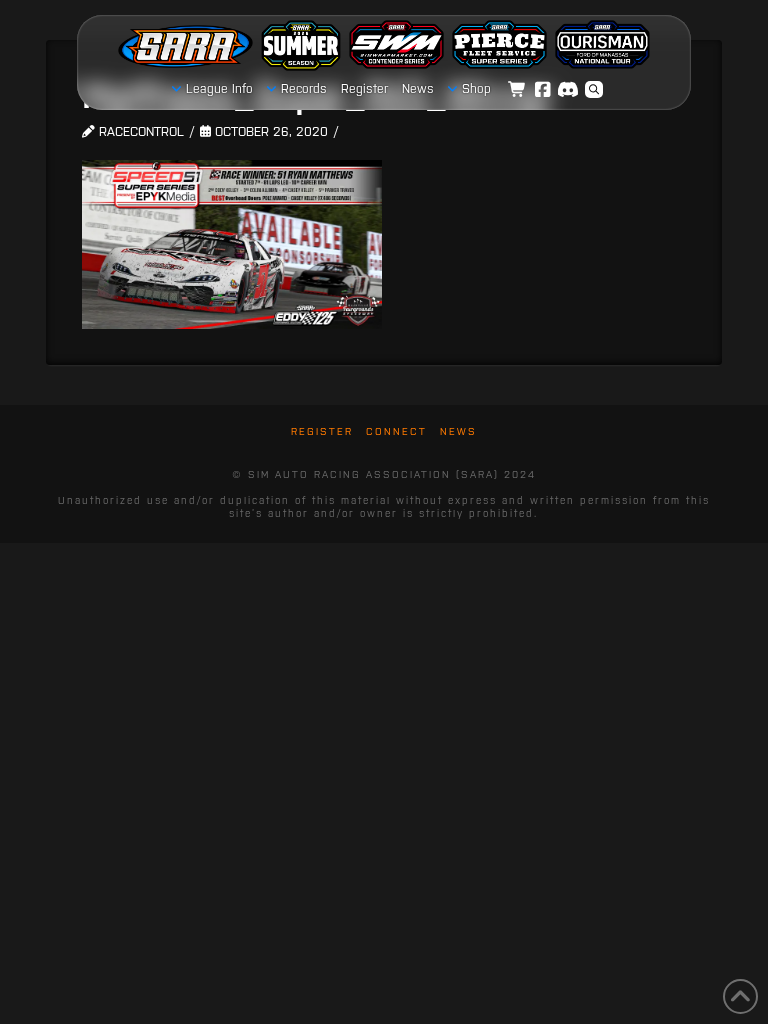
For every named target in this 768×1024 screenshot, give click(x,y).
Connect (396, 431)
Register (322, 431)
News (458, 431)
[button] (594, 90)
